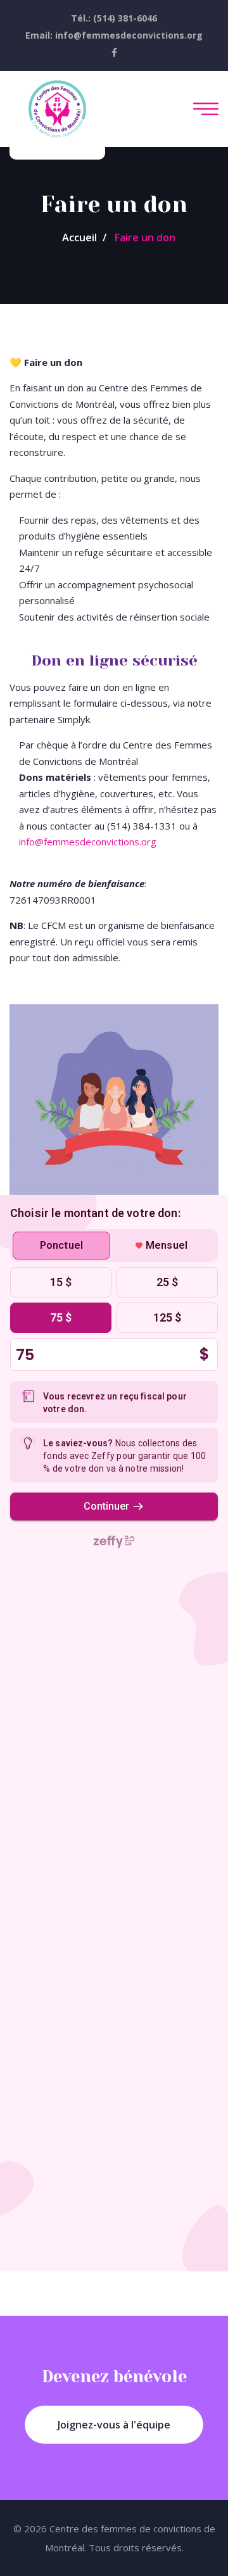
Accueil (79, 237)
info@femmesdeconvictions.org (88, 842)
